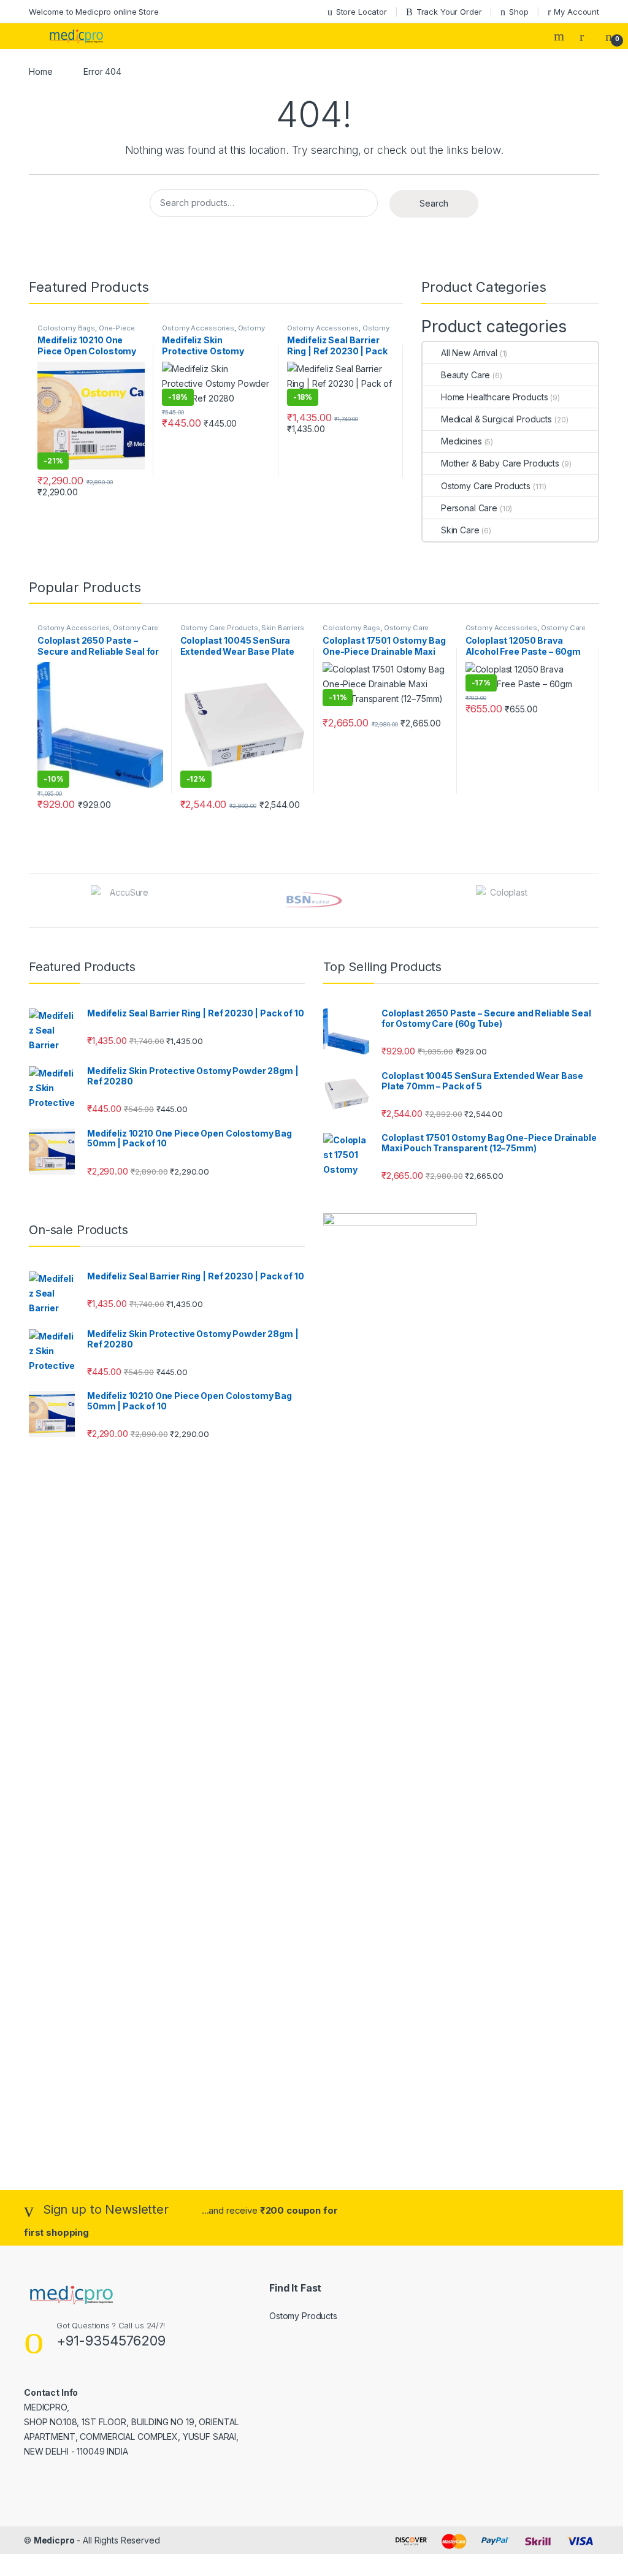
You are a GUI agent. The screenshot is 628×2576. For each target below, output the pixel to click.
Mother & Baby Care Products (500, 463)
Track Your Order (449, 12)
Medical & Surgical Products (496, 419)
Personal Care (469, 508)
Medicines (461, 441)
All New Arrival (469, 353)
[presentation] (596, 901)
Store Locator (362, 12)
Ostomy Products (303, 2316)
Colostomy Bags (66, 328)
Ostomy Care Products (486, 486)
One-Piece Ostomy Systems (86, 332)
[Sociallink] (29, 2478)
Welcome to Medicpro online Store (94, 12)
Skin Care (460, 530)
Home (40, 71)
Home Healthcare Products (494, 397)
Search (561, 36)
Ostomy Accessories (198, 328)
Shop (519, 12)
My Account (576, 12)
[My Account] (586, 36)
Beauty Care (465, 375)
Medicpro (54, 2540)
